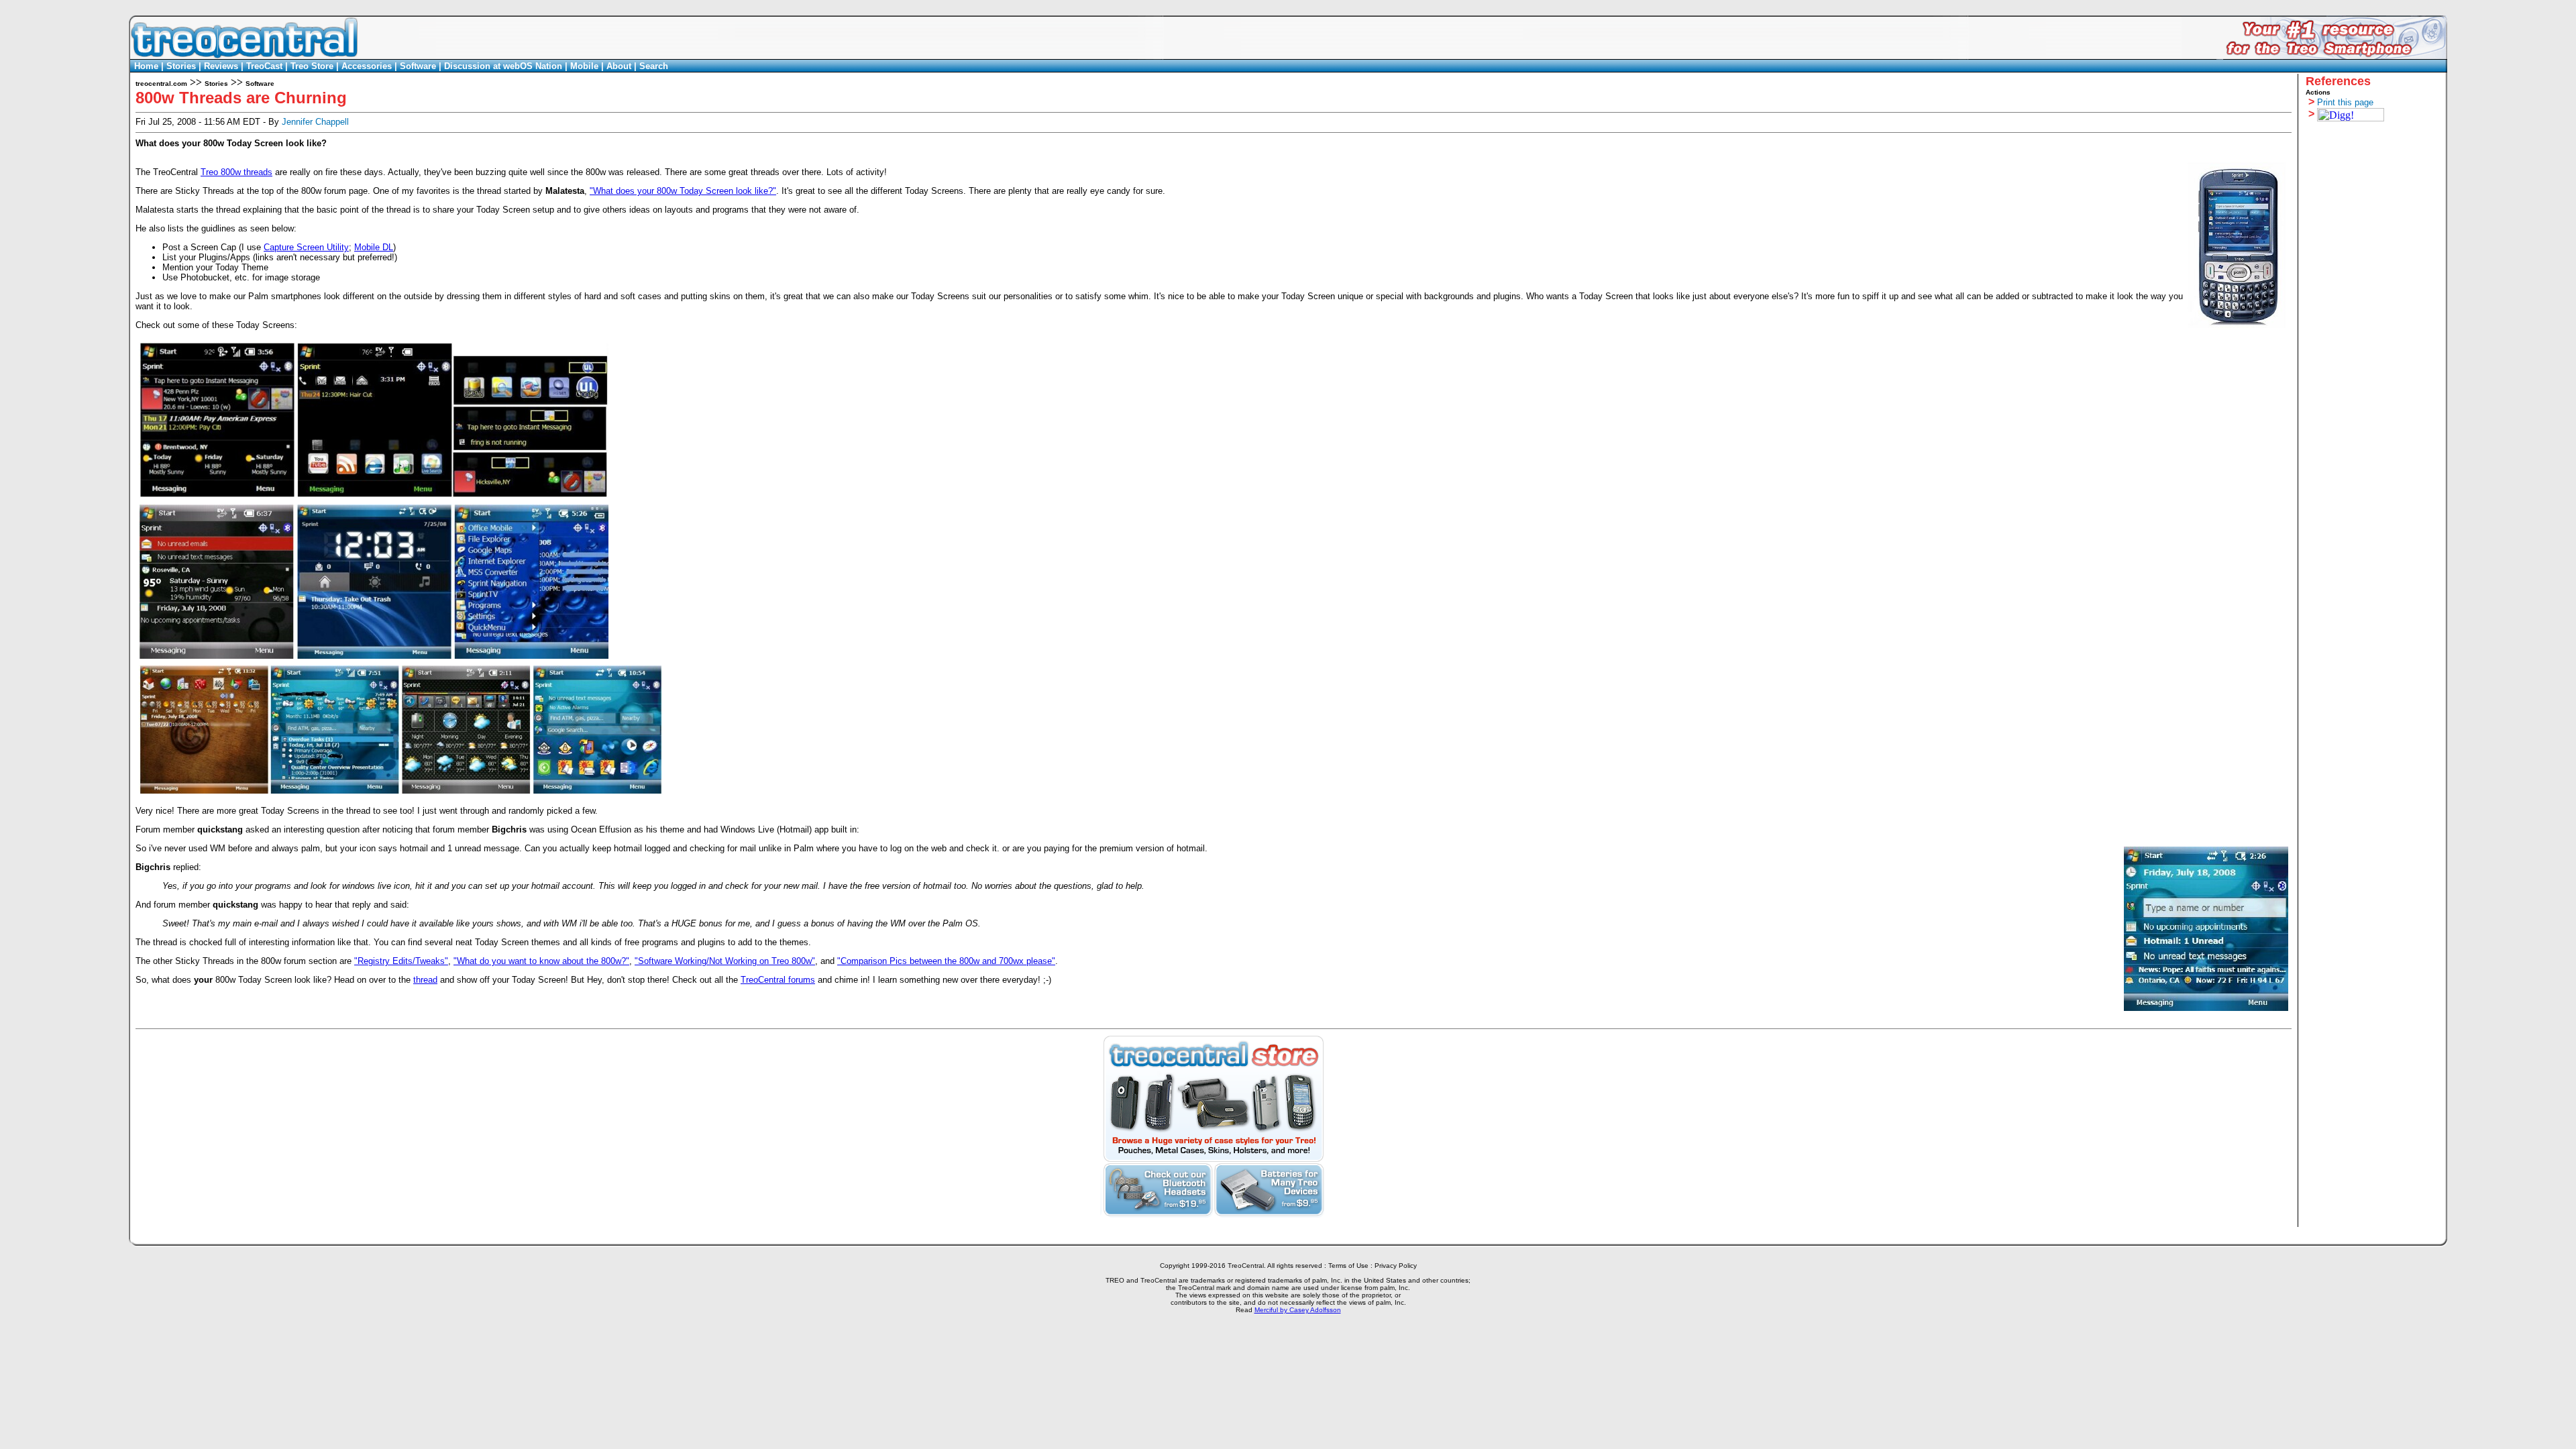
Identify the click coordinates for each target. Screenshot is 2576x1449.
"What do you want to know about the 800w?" (541, 961)
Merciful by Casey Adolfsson (1298, 1310)
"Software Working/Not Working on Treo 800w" (725, 961)
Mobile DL (374, 247)
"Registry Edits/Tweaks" (401, 961)
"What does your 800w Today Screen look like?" (683, 191)
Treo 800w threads (236, 172)
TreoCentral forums (778, 980)
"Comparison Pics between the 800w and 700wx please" (946, 961)
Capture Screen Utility (306, 247)
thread (425, 980)
